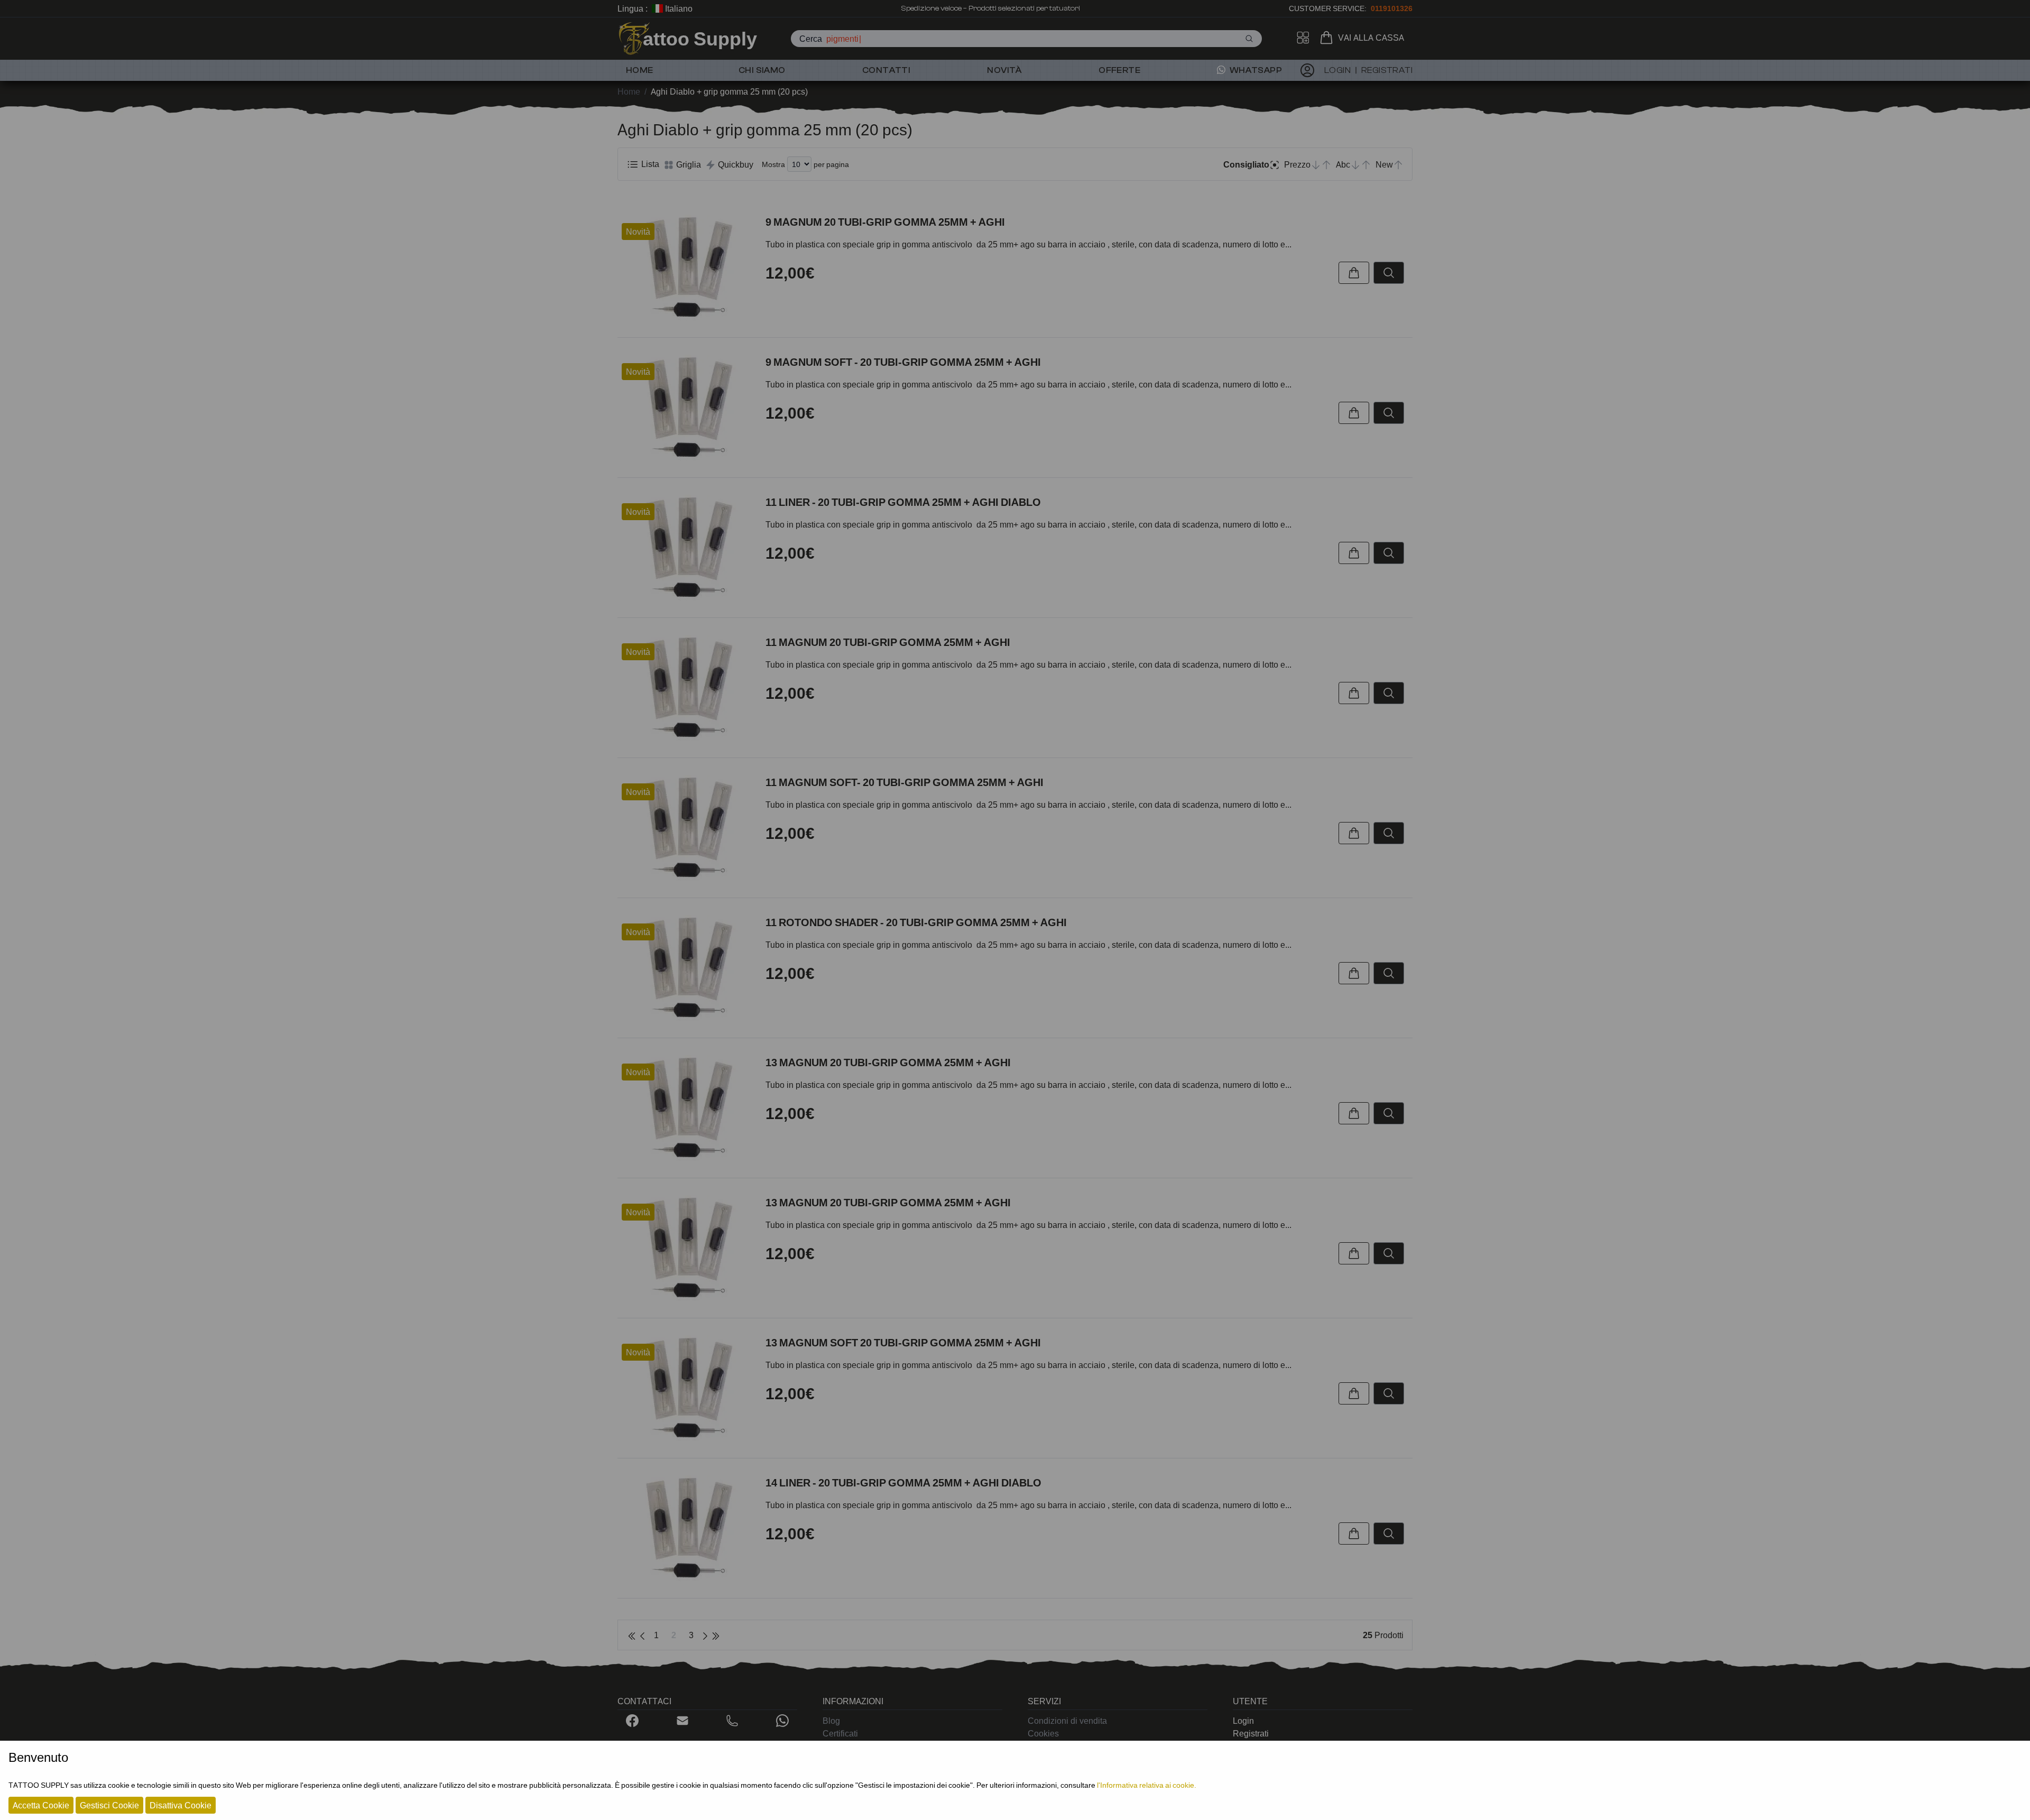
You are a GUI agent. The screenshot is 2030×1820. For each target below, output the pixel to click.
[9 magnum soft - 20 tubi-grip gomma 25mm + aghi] (687, 408)
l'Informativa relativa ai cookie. (1147, 1785)
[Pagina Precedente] (642, 1635)
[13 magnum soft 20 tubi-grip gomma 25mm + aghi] (687, 1388)
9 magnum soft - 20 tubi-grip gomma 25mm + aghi (903, 362)
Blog (831, 1721)
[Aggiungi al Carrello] (1354, 273)
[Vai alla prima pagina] (632, 1635)
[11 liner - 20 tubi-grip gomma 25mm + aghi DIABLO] (687, 548)
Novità (1004, 70)
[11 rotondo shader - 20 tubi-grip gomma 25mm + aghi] (687, 968)
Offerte (1119, 70)
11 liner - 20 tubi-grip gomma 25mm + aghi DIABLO (903, 502)
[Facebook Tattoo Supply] (632, 1721)
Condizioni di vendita (1067, 1721)
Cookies (1043, 1733)
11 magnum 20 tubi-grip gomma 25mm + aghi (888, 642)
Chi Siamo (762, 70)
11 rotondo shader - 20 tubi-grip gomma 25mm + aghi (916, 922)
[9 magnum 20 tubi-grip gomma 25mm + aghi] (687, 267)
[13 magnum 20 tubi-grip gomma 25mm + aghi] (687, 1108)
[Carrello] (1328, 38)
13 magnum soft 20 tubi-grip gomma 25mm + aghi (903, 1343)
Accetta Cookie (41, 1805)
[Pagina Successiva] (705, 1635)
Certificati (840, 1733)
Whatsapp (1255, 70)
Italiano (678, 8)
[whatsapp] (782, 1721)
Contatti (886, 70)
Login (1243, 1721)
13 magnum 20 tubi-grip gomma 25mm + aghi (888, 1063)
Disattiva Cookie (181, 1805)
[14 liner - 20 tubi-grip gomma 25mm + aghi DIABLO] (687, 1528)
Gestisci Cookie (109, 1805)
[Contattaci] (682, 1721)
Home (640, 70)
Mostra (773, 164)
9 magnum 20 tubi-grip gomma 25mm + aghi (885, 222)
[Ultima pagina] (716, 1635)
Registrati (1251, 1733)
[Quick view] (1389, 273)
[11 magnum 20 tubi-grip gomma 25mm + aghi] (687, 688)
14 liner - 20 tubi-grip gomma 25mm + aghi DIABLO (903, 1483)
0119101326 (1392, 8)
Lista (649, 164)
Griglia (688, 164)
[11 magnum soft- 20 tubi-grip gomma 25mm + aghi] (687, 828)
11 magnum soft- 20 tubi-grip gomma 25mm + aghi (905, 782)
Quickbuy (735, 164)
